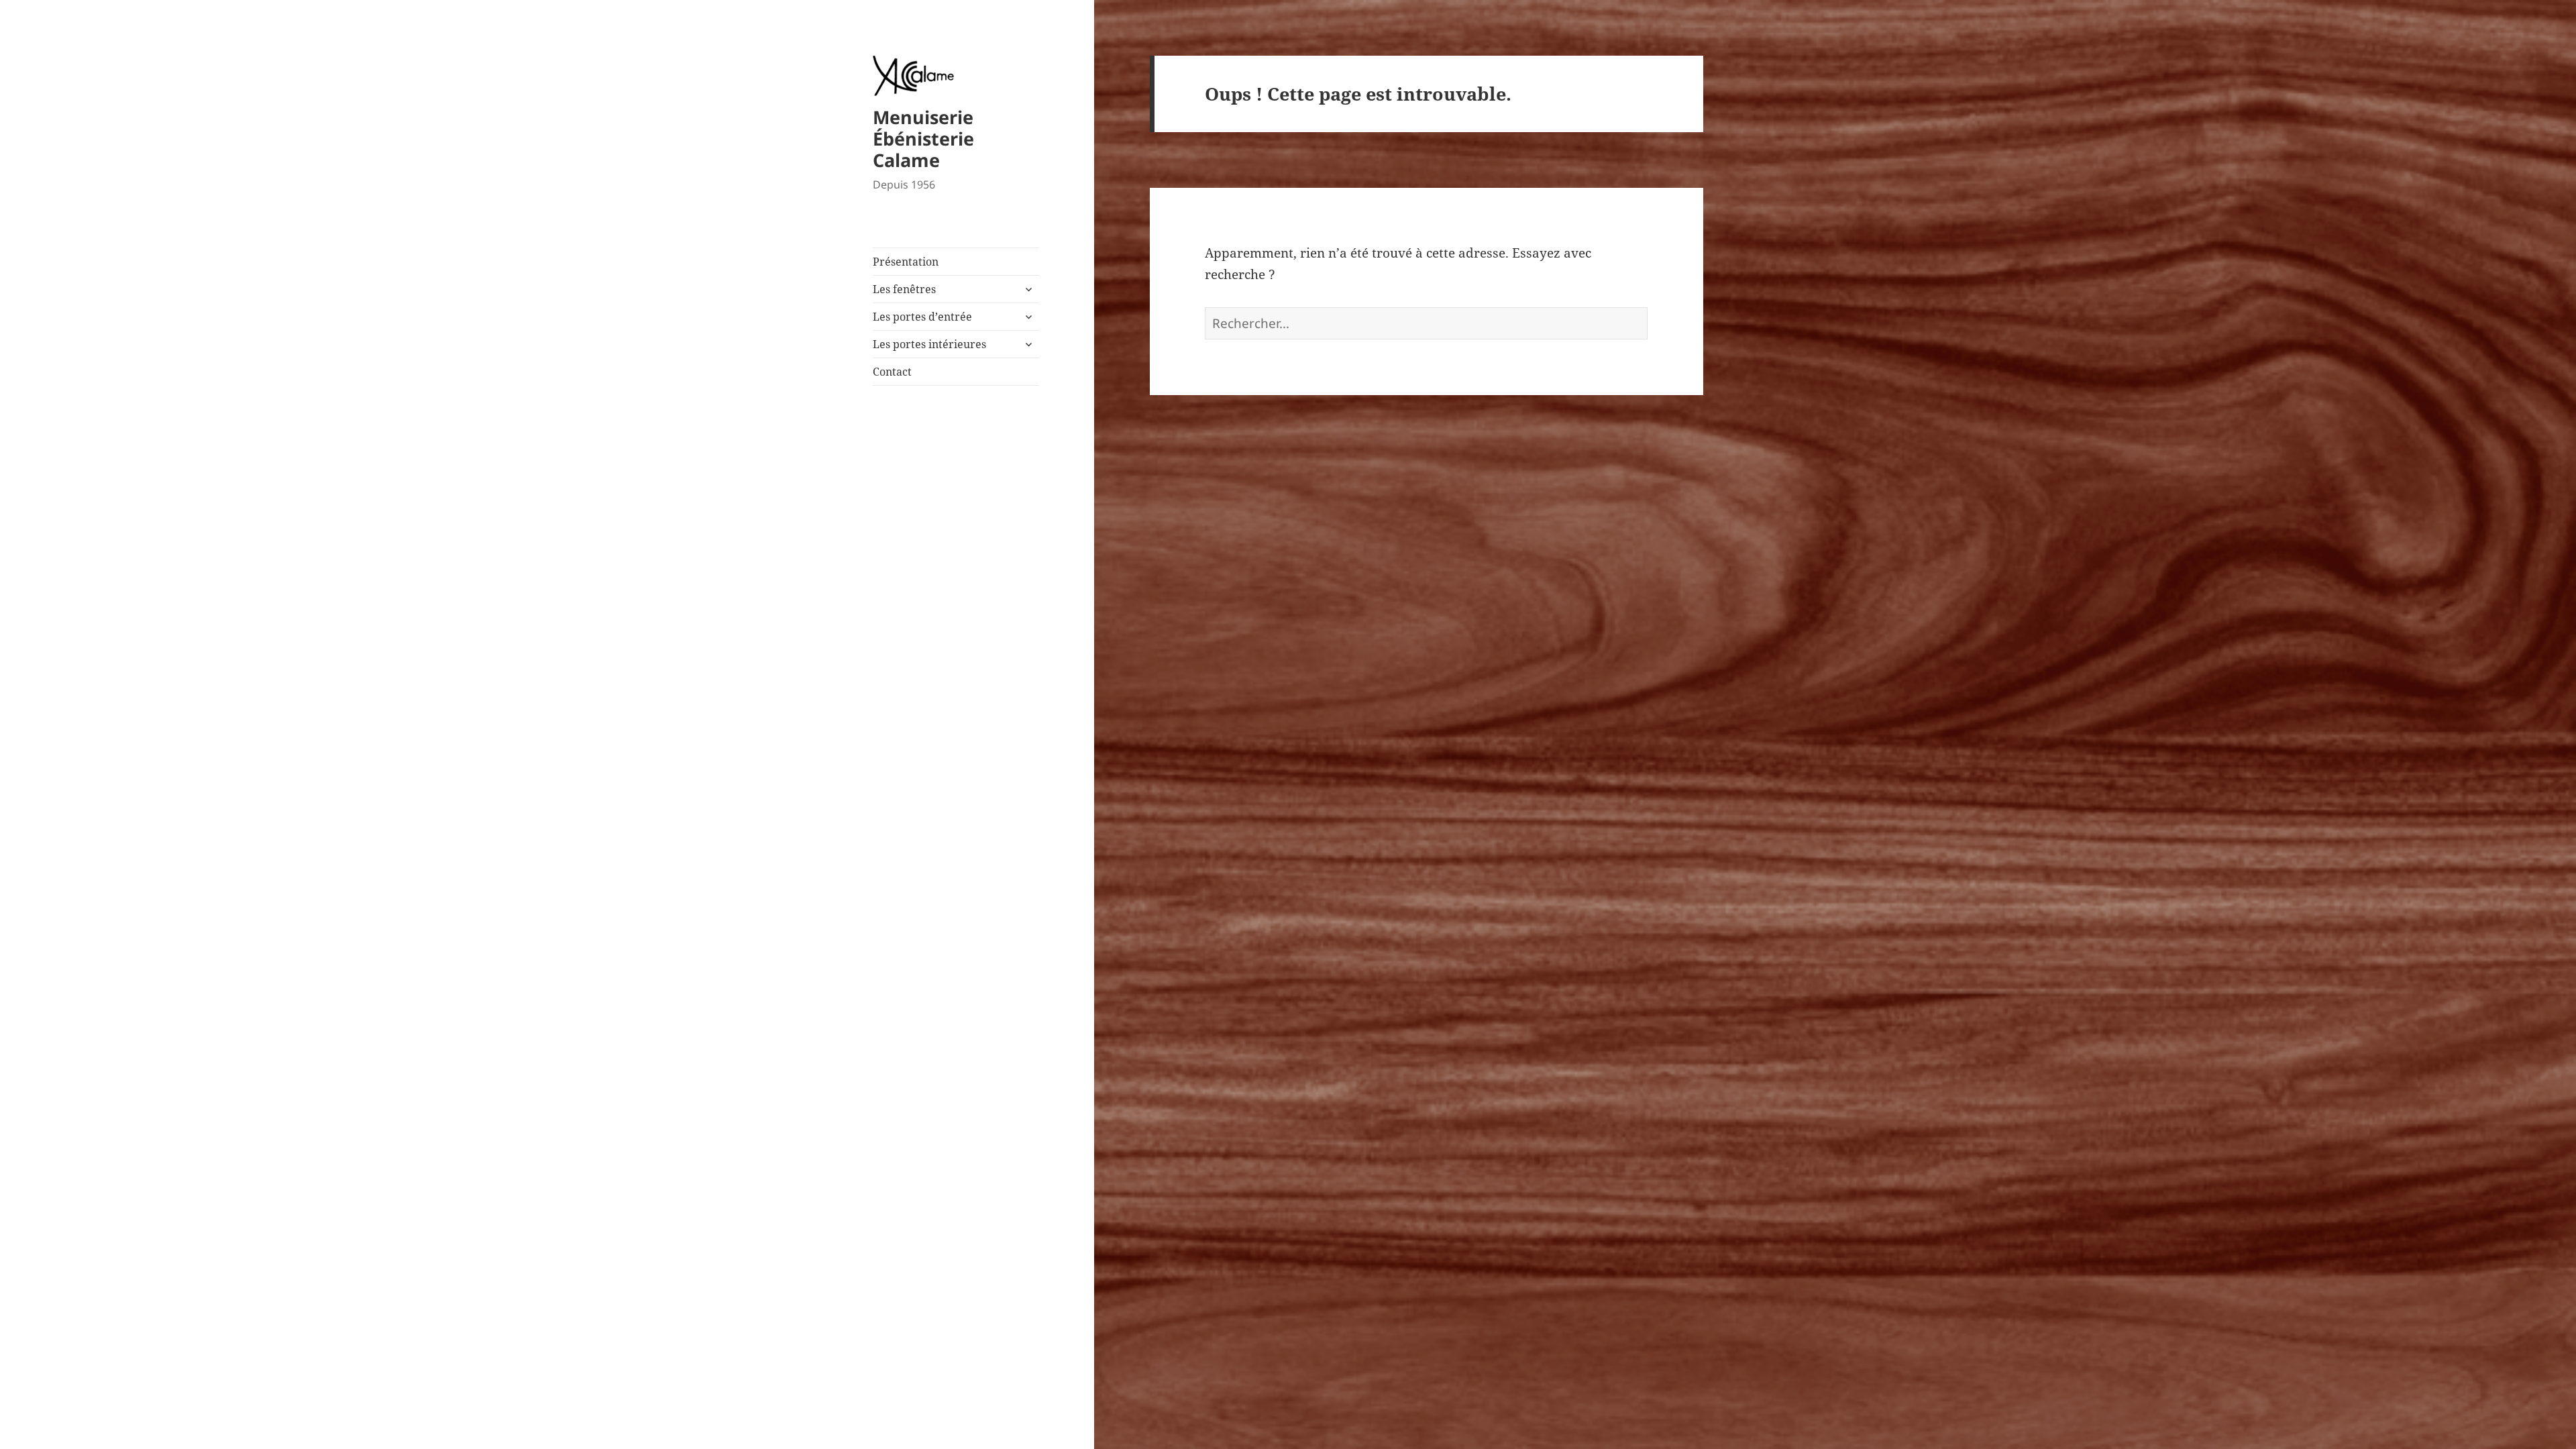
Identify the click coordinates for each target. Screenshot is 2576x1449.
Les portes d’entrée (922, 317)
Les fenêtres (904, 289)
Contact (892, 372)
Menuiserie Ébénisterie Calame (923, 139)
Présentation (906, 262)
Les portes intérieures (929, 344)
